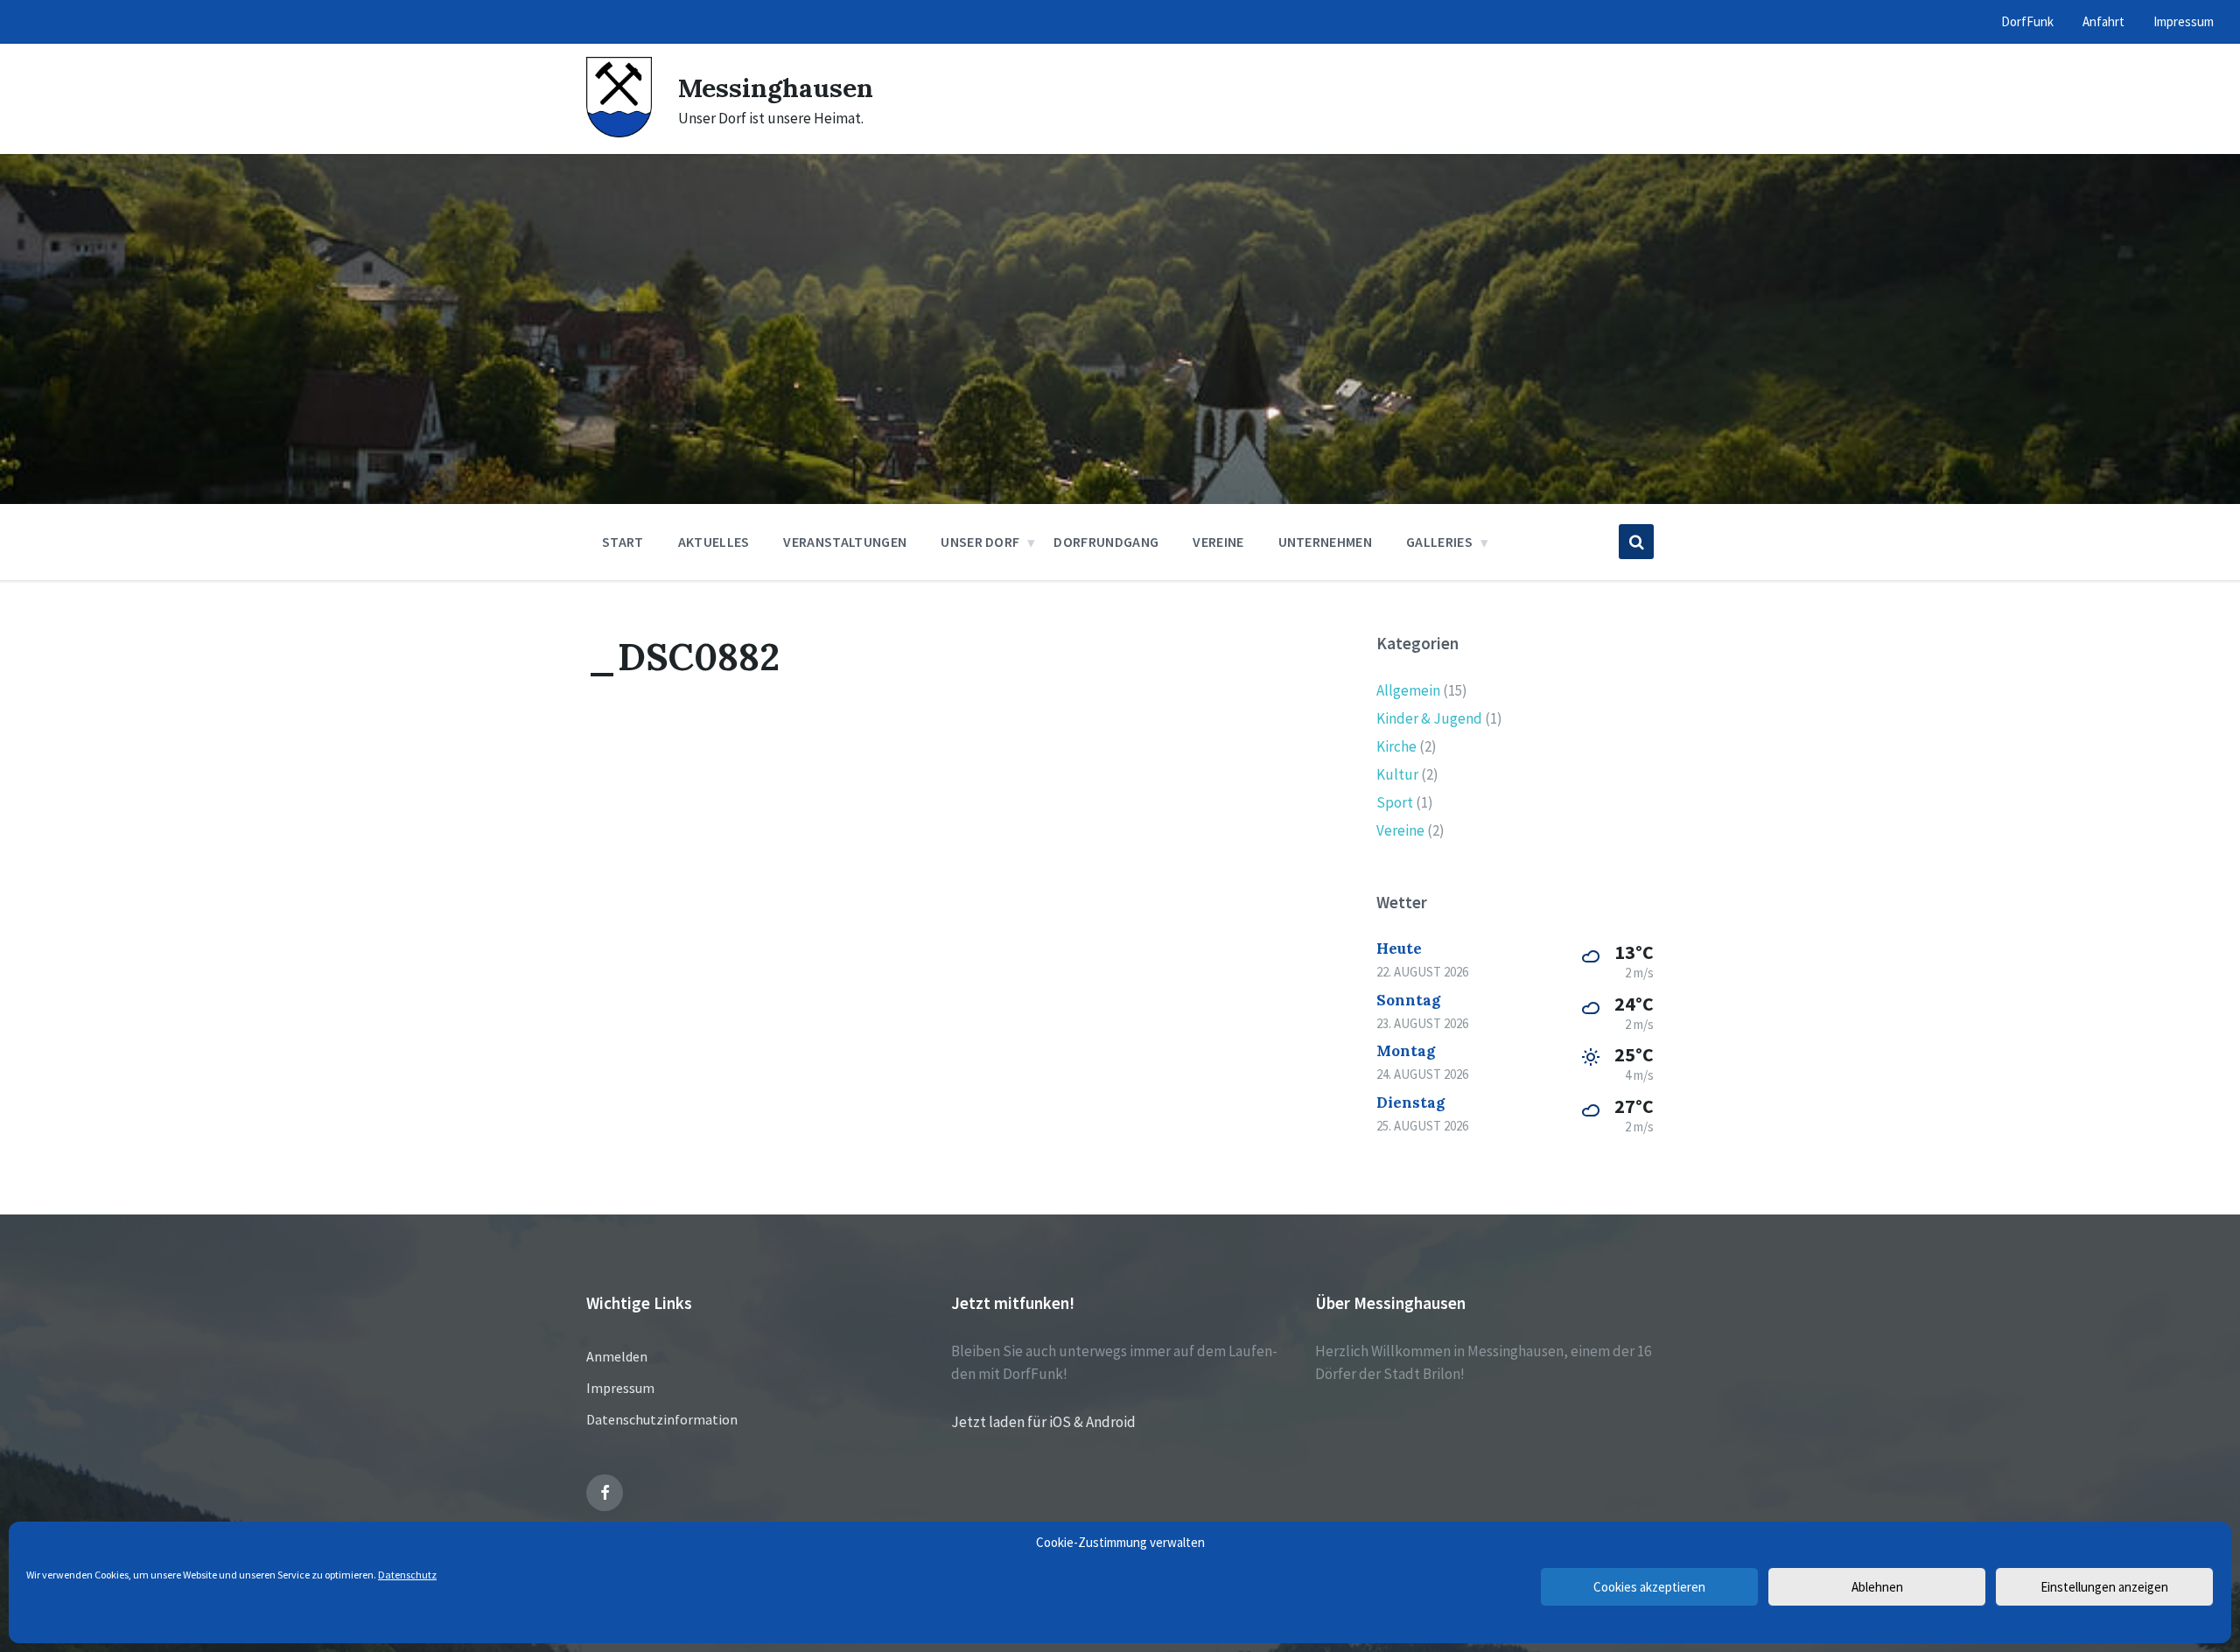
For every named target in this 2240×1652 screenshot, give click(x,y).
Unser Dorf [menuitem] (980, 542)
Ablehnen (1877, 1587)
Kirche (1396, 746)
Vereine (1400, 830)
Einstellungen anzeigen (2104, 1587)
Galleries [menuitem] (1439, 542)
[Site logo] (619, 132)
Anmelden (617, 1356)
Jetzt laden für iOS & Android (1043, 1422)
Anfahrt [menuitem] (2103, 21)
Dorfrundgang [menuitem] (1106, 542)
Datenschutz (407, 1575)
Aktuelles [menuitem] (714, 542)
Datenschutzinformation (662, 1419)
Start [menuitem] (623, 542)
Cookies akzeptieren (1649, 1587)
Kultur (1397, 774)
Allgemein (1408, 690)
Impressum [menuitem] (2184, 21)
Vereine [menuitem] (1218, 542)
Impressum (620, 1388)
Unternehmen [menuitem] (1326, 542)
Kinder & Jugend (1429, 718)
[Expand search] (1636, 542)
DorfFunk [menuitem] (2027, 21)
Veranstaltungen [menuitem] (845, 542)
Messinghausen (776, 87)
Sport (1395, 802)
